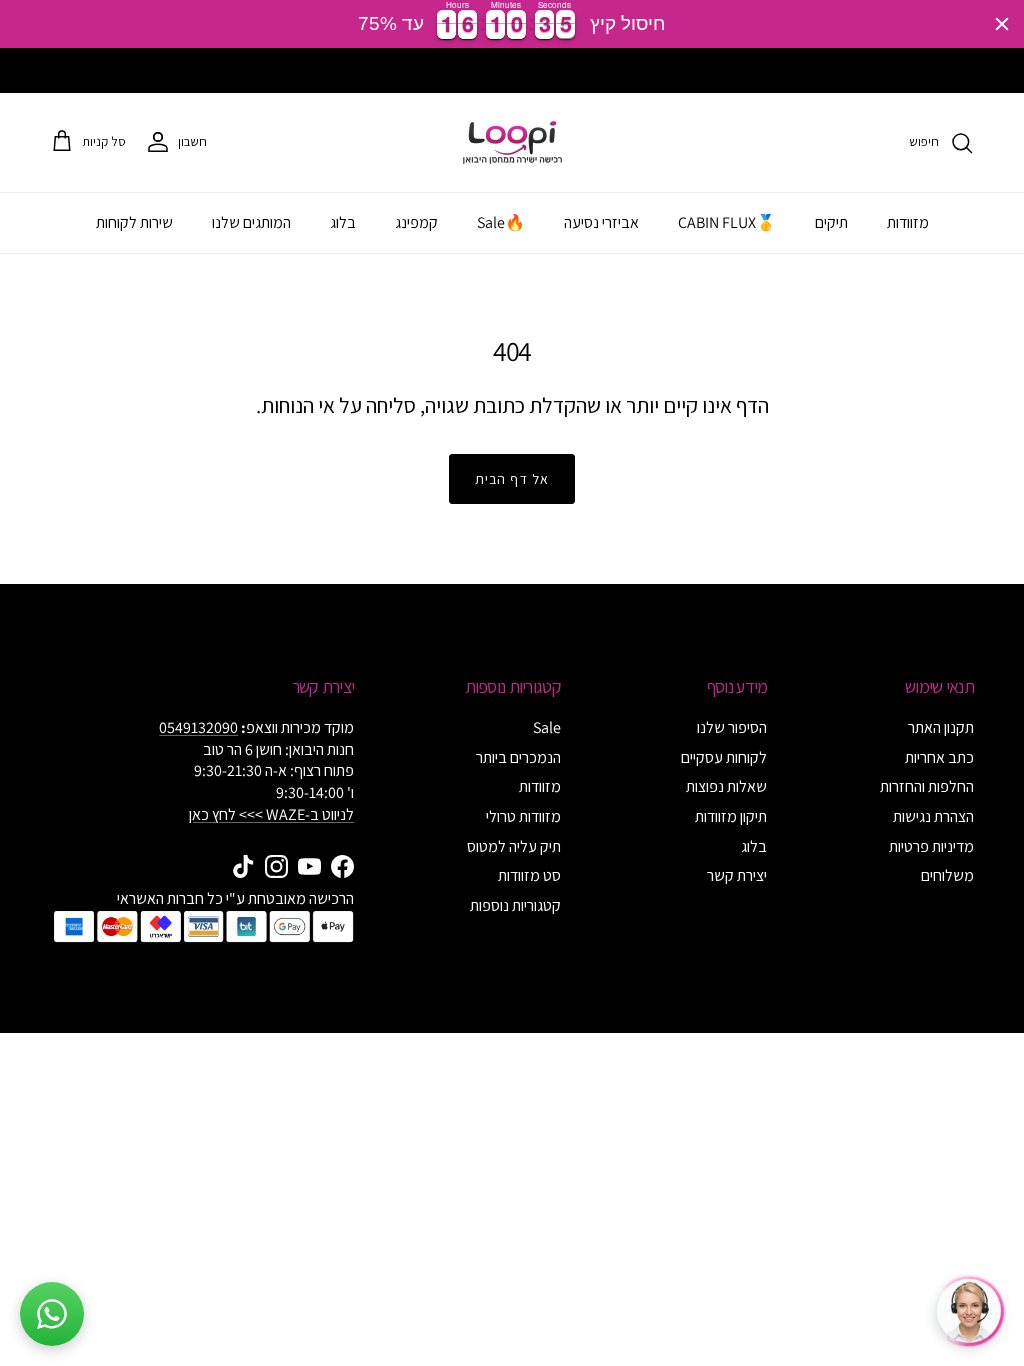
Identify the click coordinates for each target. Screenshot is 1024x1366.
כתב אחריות (939, 757)
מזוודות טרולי (523, 816)
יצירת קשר (737, 875)
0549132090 (198, 727)
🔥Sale (501, 222)
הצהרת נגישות (933, 816)
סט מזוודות (529, 875)
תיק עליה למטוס (514, 846)
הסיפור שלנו (732, 727)
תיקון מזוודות (731, 816)
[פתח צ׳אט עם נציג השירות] (969, 1311)
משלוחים (947, 875)
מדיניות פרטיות (931, 846)
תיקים (831, 222)
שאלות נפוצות (726, 786)
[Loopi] (512, 142)
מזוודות (908, 222)
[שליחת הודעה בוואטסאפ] (52, 1314)
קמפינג (416, 222)
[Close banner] (1002, 24)
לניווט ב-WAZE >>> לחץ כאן (271, 814)
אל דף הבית (512, 479)
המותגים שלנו (251, 222)
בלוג (343, 222)
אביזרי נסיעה (601, 222)
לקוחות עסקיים (724, 757)
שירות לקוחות (134, 222)
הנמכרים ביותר (518, 757)
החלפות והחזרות (927, 786)
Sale (547, 727)
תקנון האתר (941, 727)
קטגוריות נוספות (515, 905)
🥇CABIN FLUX (727, 222)
